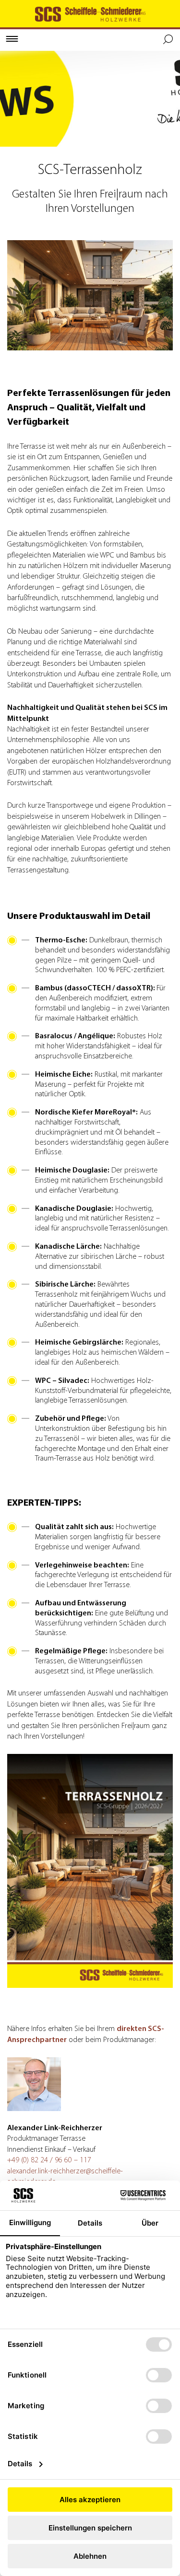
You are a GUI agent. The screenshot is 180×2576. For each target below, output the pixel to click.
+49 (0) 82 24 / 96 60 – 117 (49, 2160)
